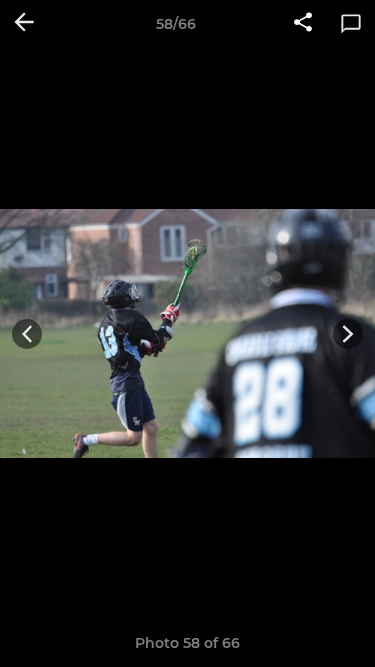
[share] (303, 24)
